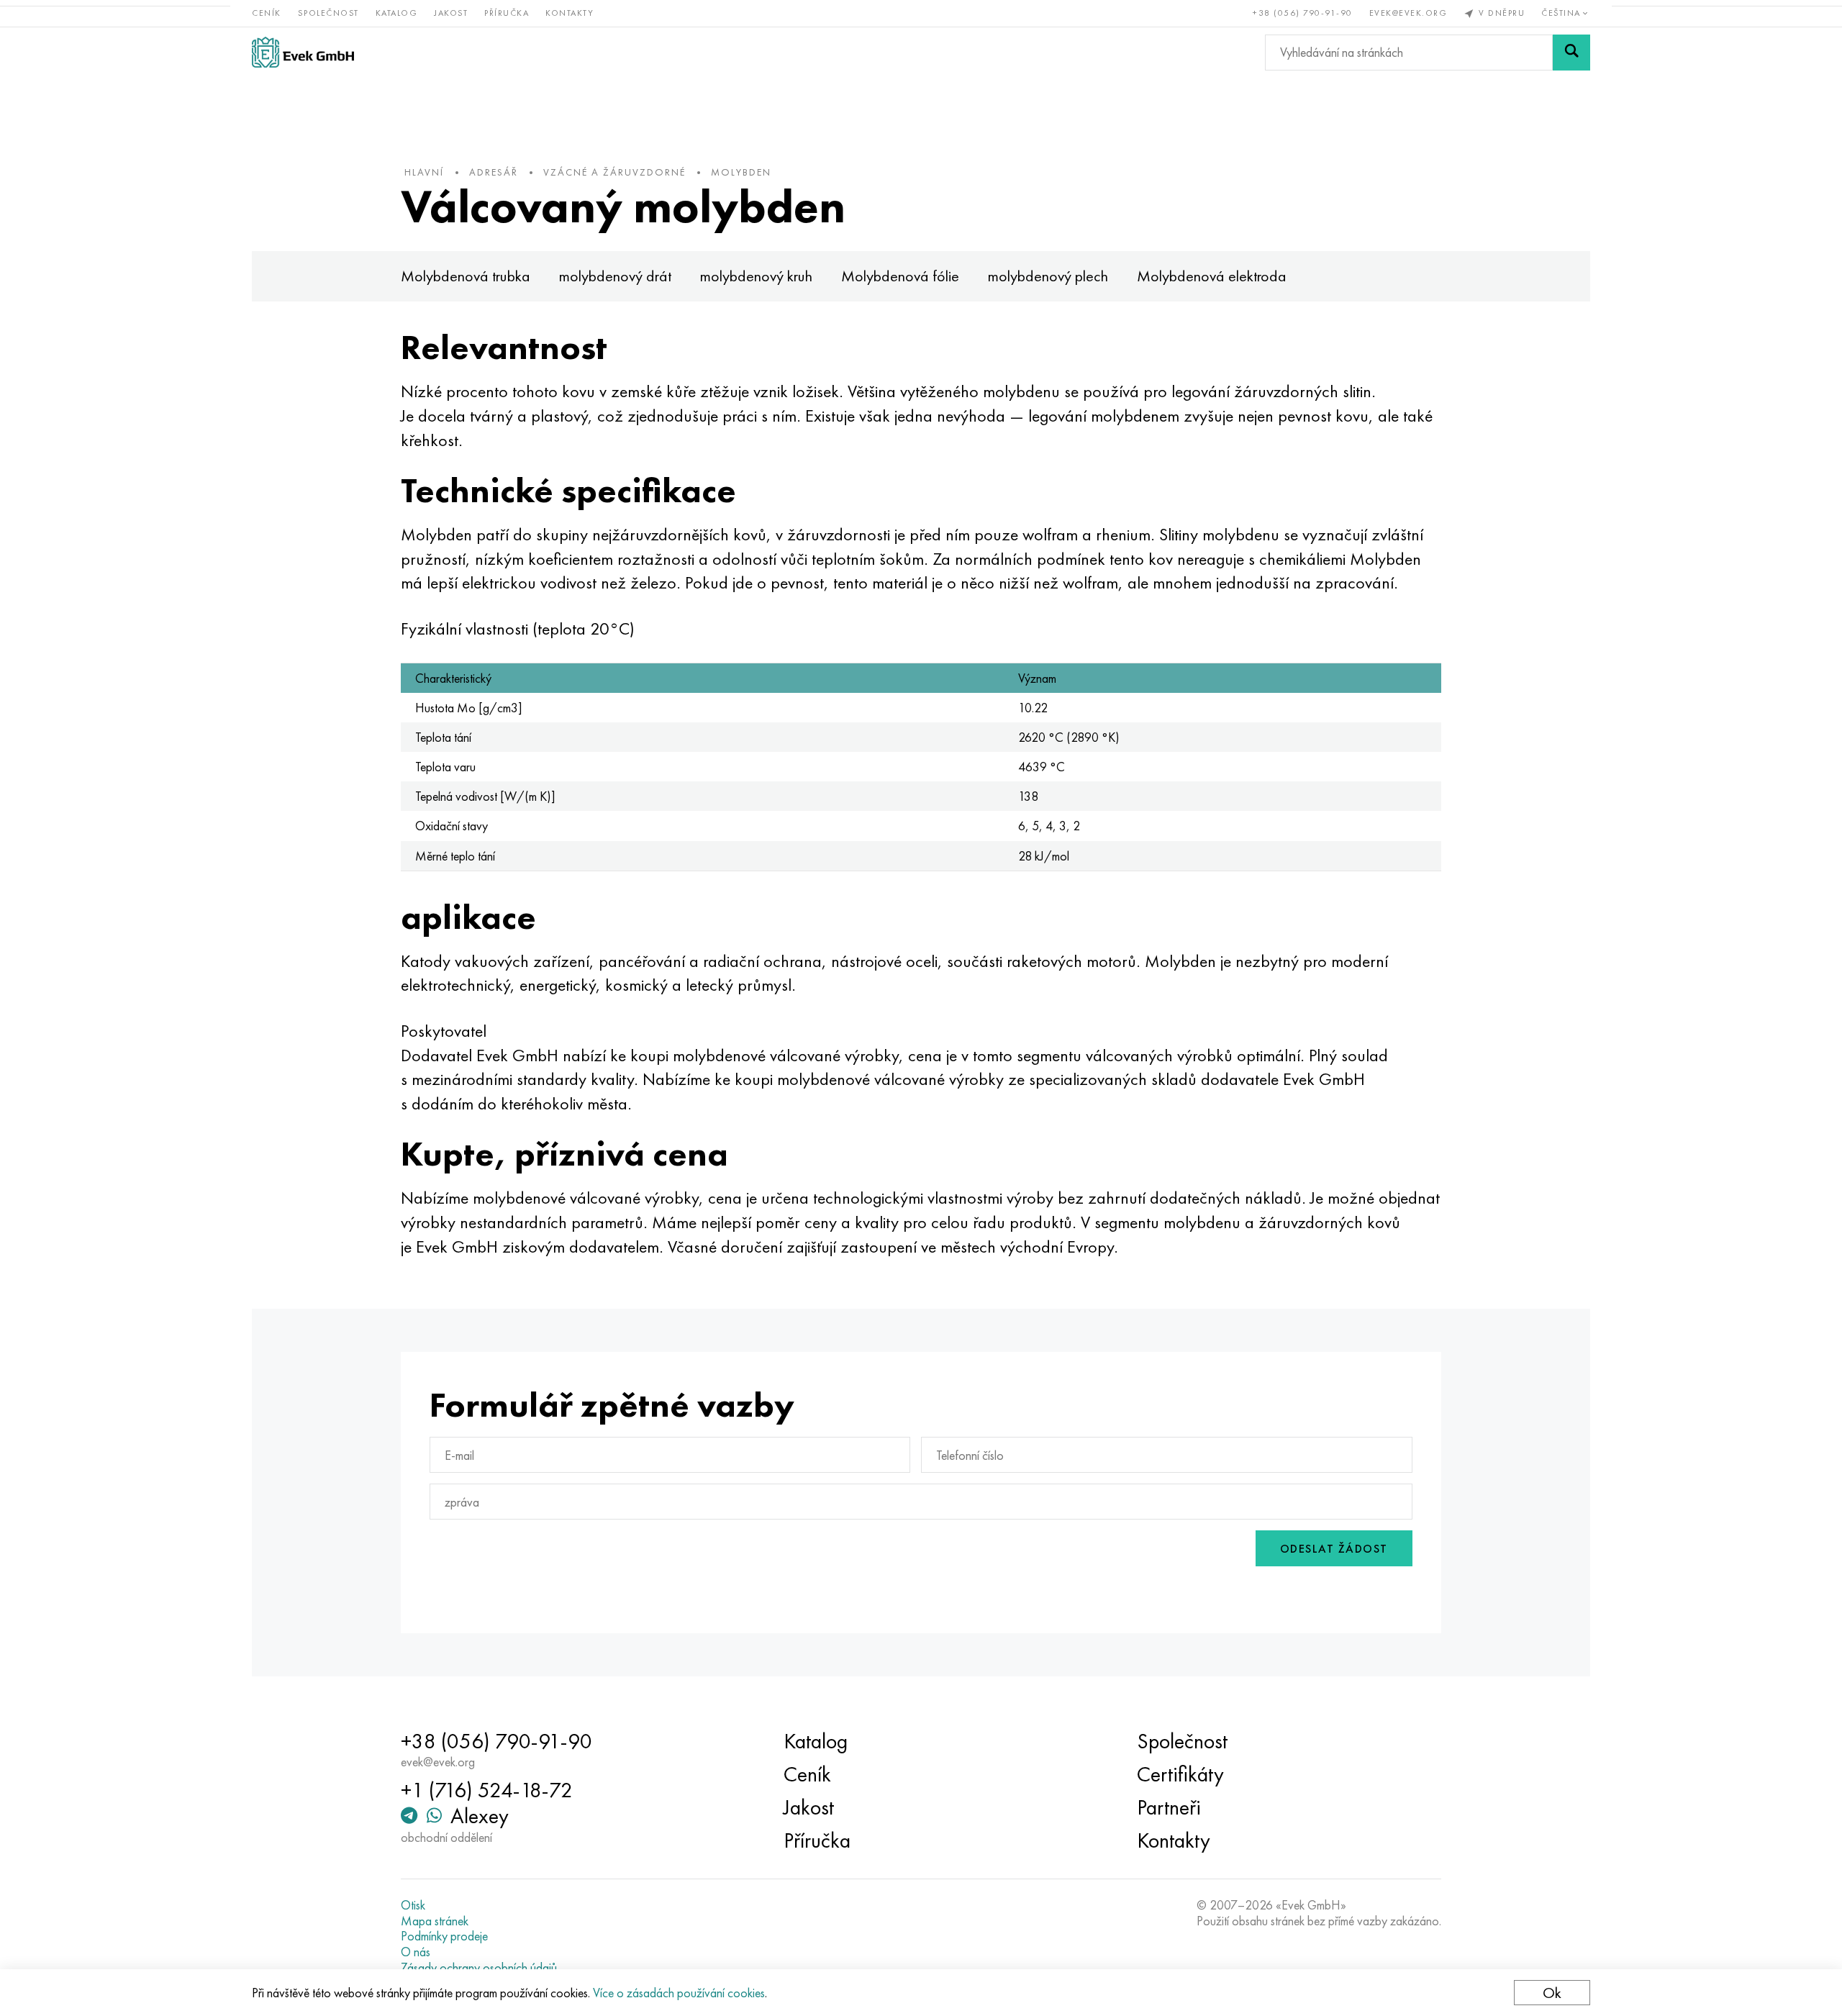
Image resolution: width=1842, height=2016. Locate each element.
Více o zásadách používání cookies (679, 1993)
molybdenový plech (1048, 276)
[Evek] (303, 52)
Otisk (413, 1905)
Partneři (1169, 1807)
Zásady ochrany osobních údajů (479, 1968)
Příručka (507, 13)
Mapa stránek (435, 1921)
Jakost (451, 13)
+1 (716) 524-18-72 (487, 1790)
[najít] (1571, 53)
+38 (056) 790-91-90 (1303, 13)
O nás (416, 1952)
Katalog (397, 13)
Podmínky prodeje (444, 1936)
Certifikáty (1180, 1774)
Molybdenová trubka (466, 276)
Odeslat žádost (1334, 1549)
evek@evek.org (1408, 13)
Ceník (267, 13)
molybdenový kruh (756, 276)
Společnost (328, 13)
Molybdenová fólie (900, 276)
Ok (1552, 1993)
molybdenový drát (615, 276)
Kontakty (570, 13)
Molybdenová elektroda (1212, 276)
